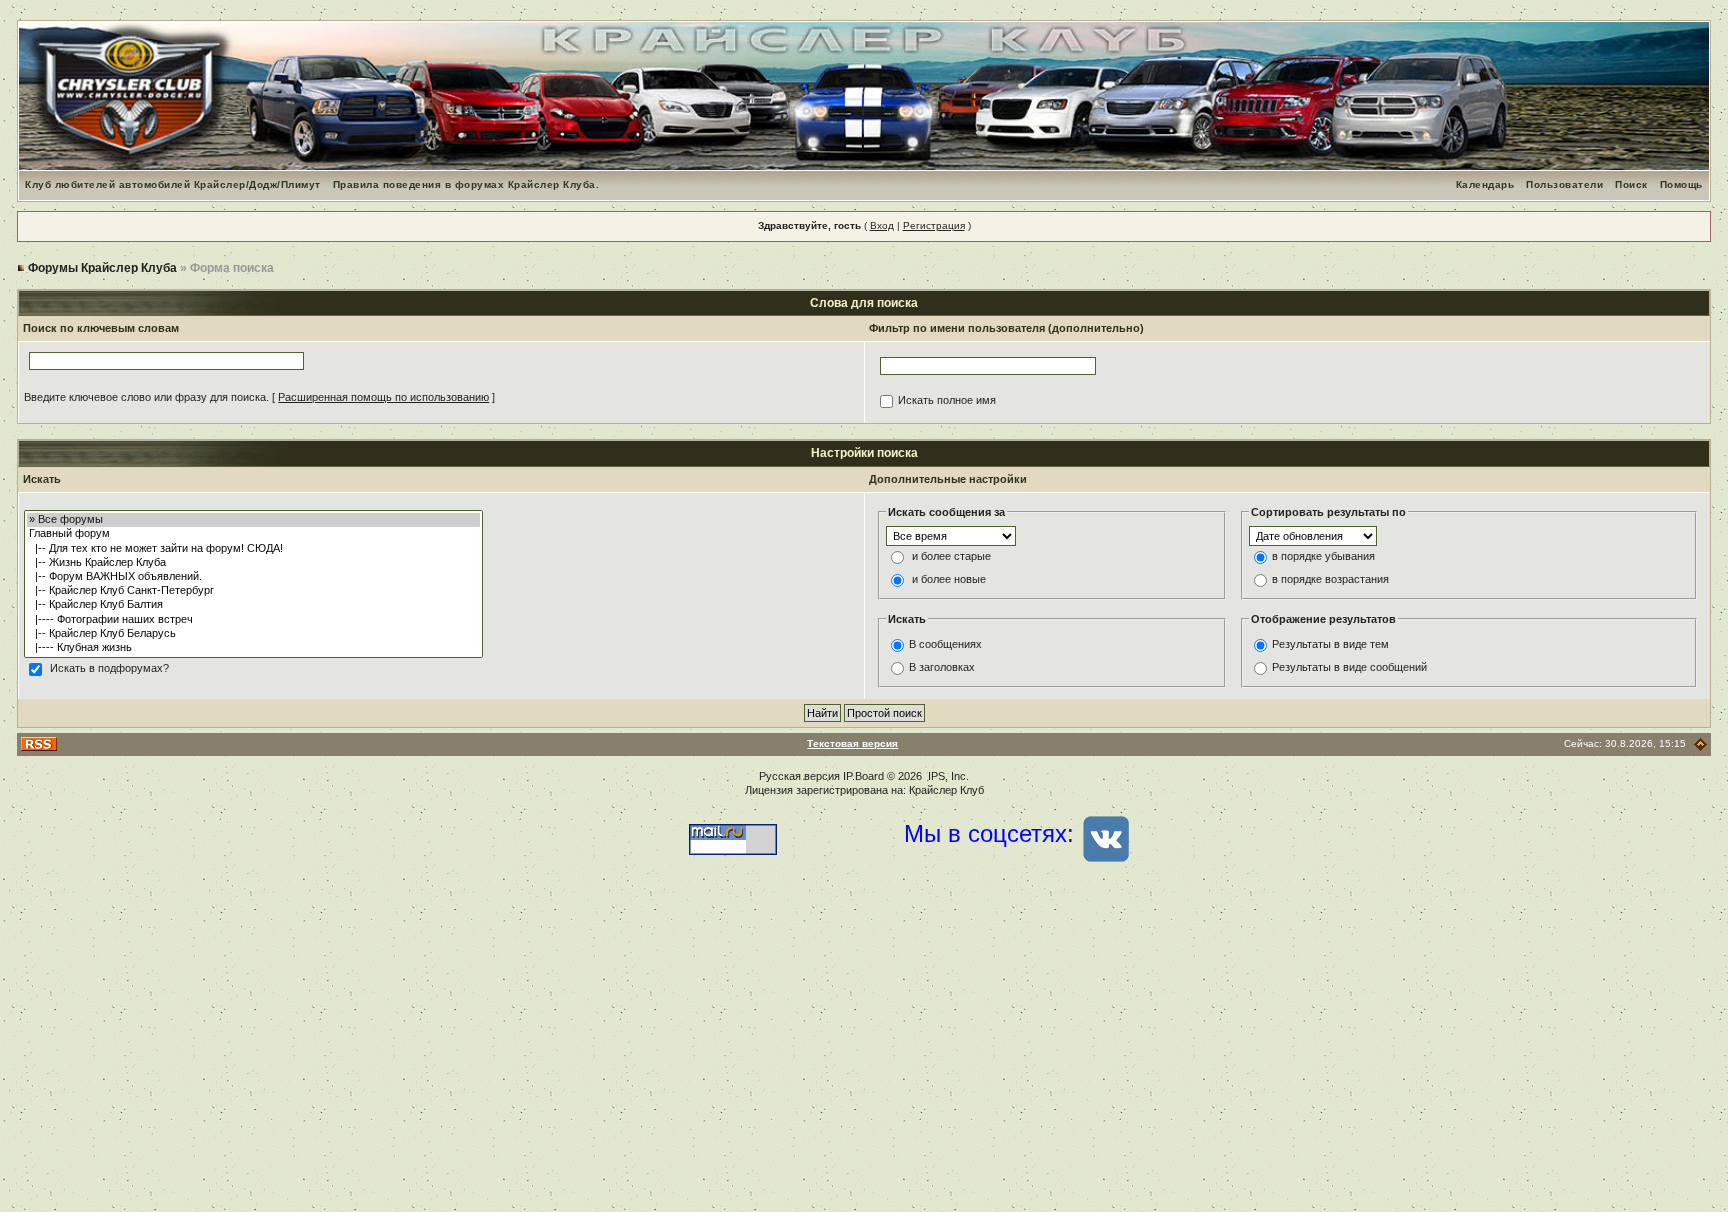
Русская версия (799, 776)
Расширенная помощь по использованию (383, 397)
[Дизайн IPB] (1700, 743)
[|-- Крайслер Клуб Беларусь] (253, 634)
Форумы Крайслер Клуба (102, 268)
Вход (882, 225)
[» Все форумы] (253, 520)
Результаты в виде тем (1330, 644)
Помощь (1681, 184)
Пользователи (1564, 184)
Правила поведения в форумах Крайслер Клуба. (466, 184)
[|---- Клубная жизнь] (253, 648)
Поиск (1631, 184)
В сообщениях (945, 644)
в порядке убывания (1323, 557)
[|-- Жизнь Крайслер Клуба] (253, 563)
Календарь (1485, 184)
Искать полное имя (947, 401)
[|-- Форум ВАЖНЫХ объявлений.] (253, 577)
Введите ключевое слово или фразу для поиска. (146, 397)
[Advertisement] (864, 1052)
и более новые (949, 580)
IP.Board (863, 776)
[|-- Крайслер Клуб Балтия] (253, 605)
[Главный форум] (253, 534)
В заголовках (942, 667)
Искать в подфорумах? (109, 669)
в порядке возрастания (1330, 580)
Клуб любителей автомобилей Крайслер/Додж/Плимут (173, 184)
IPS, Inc (947, 776)
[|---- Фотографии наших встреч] (253, 620)
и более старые (951, 557)
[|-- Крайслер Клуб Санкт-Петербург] (253, 591)
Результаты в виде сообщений (1349, 667)
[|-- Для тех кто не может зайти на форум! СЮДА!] (253, 549)
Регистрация (934, 225)
